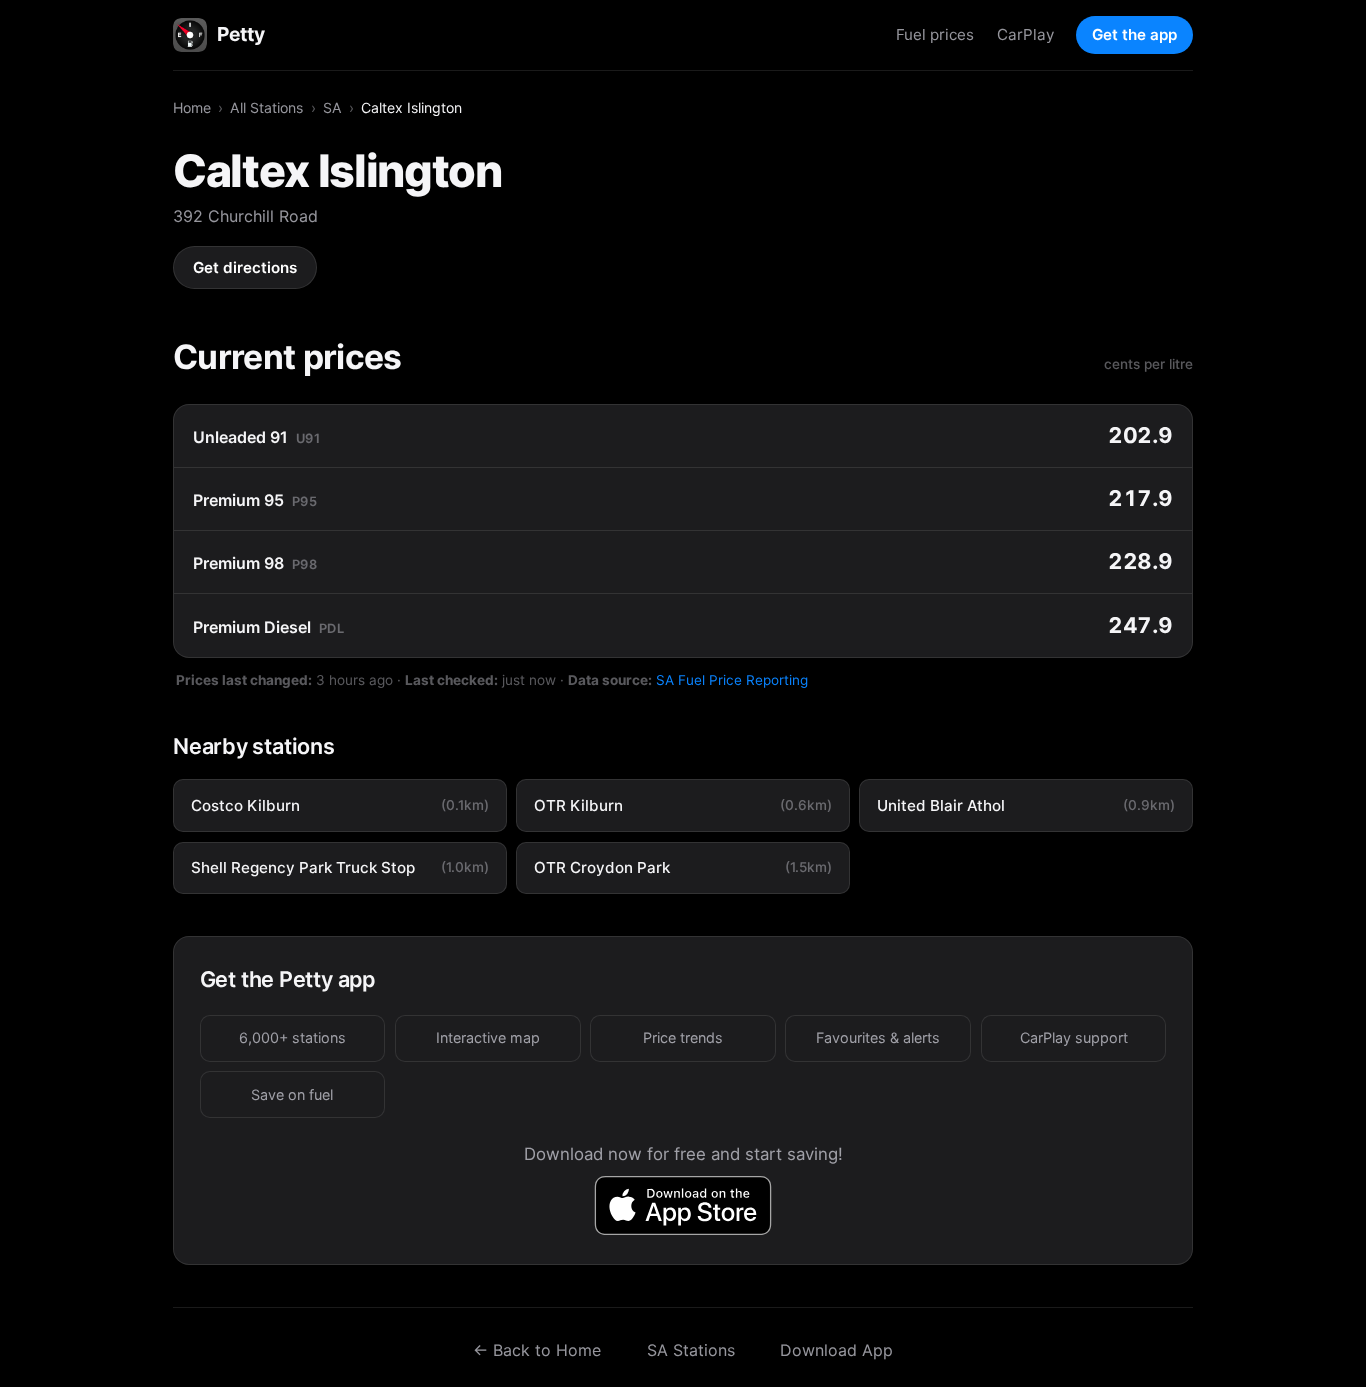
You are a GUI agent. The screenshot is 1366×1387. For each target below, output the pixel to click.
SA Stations (691, 1350)
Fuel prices (935, 34)
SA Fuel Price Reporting (732, 680)
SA (332, 107)
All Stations (266, 107)
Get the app (1134, 34)
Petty (240, 34)
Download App (836, 1350)
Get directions (245, 267)
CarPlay (1025, 34)
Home (192, 107)
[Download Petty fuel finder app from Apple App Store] (683, 1205)
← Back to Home (537, 1350)
